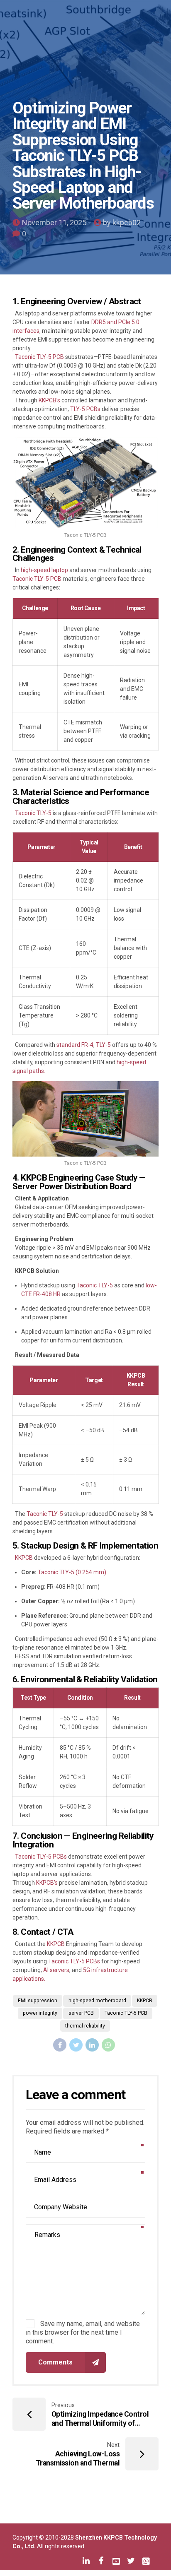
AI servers (56, 1970)
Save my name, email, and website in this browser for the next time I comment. (83, 2332)
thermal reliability (85, 2026)
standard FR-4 (75, 1045)
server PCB (81, 2013)
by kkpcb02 (122, 222)
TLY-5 (103, 1045)
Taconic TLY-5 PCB (39, 357)
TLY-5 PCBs (85, 409)
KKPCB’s (49, 400)
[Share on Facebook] (60, 2045)
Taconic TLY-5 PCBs (41, 1857)
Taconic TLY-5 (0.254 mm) (71, 1572)
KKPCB (23, 1558)
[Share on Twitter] (76, 2045)
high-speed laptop (44, 570)
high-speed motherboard (97, 2001)
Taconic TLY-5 (33, 813)
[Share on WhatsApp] (108, 2045)
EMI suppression (38, 2001)
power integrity (40, 2013)
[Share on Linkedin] (92, 2045)
